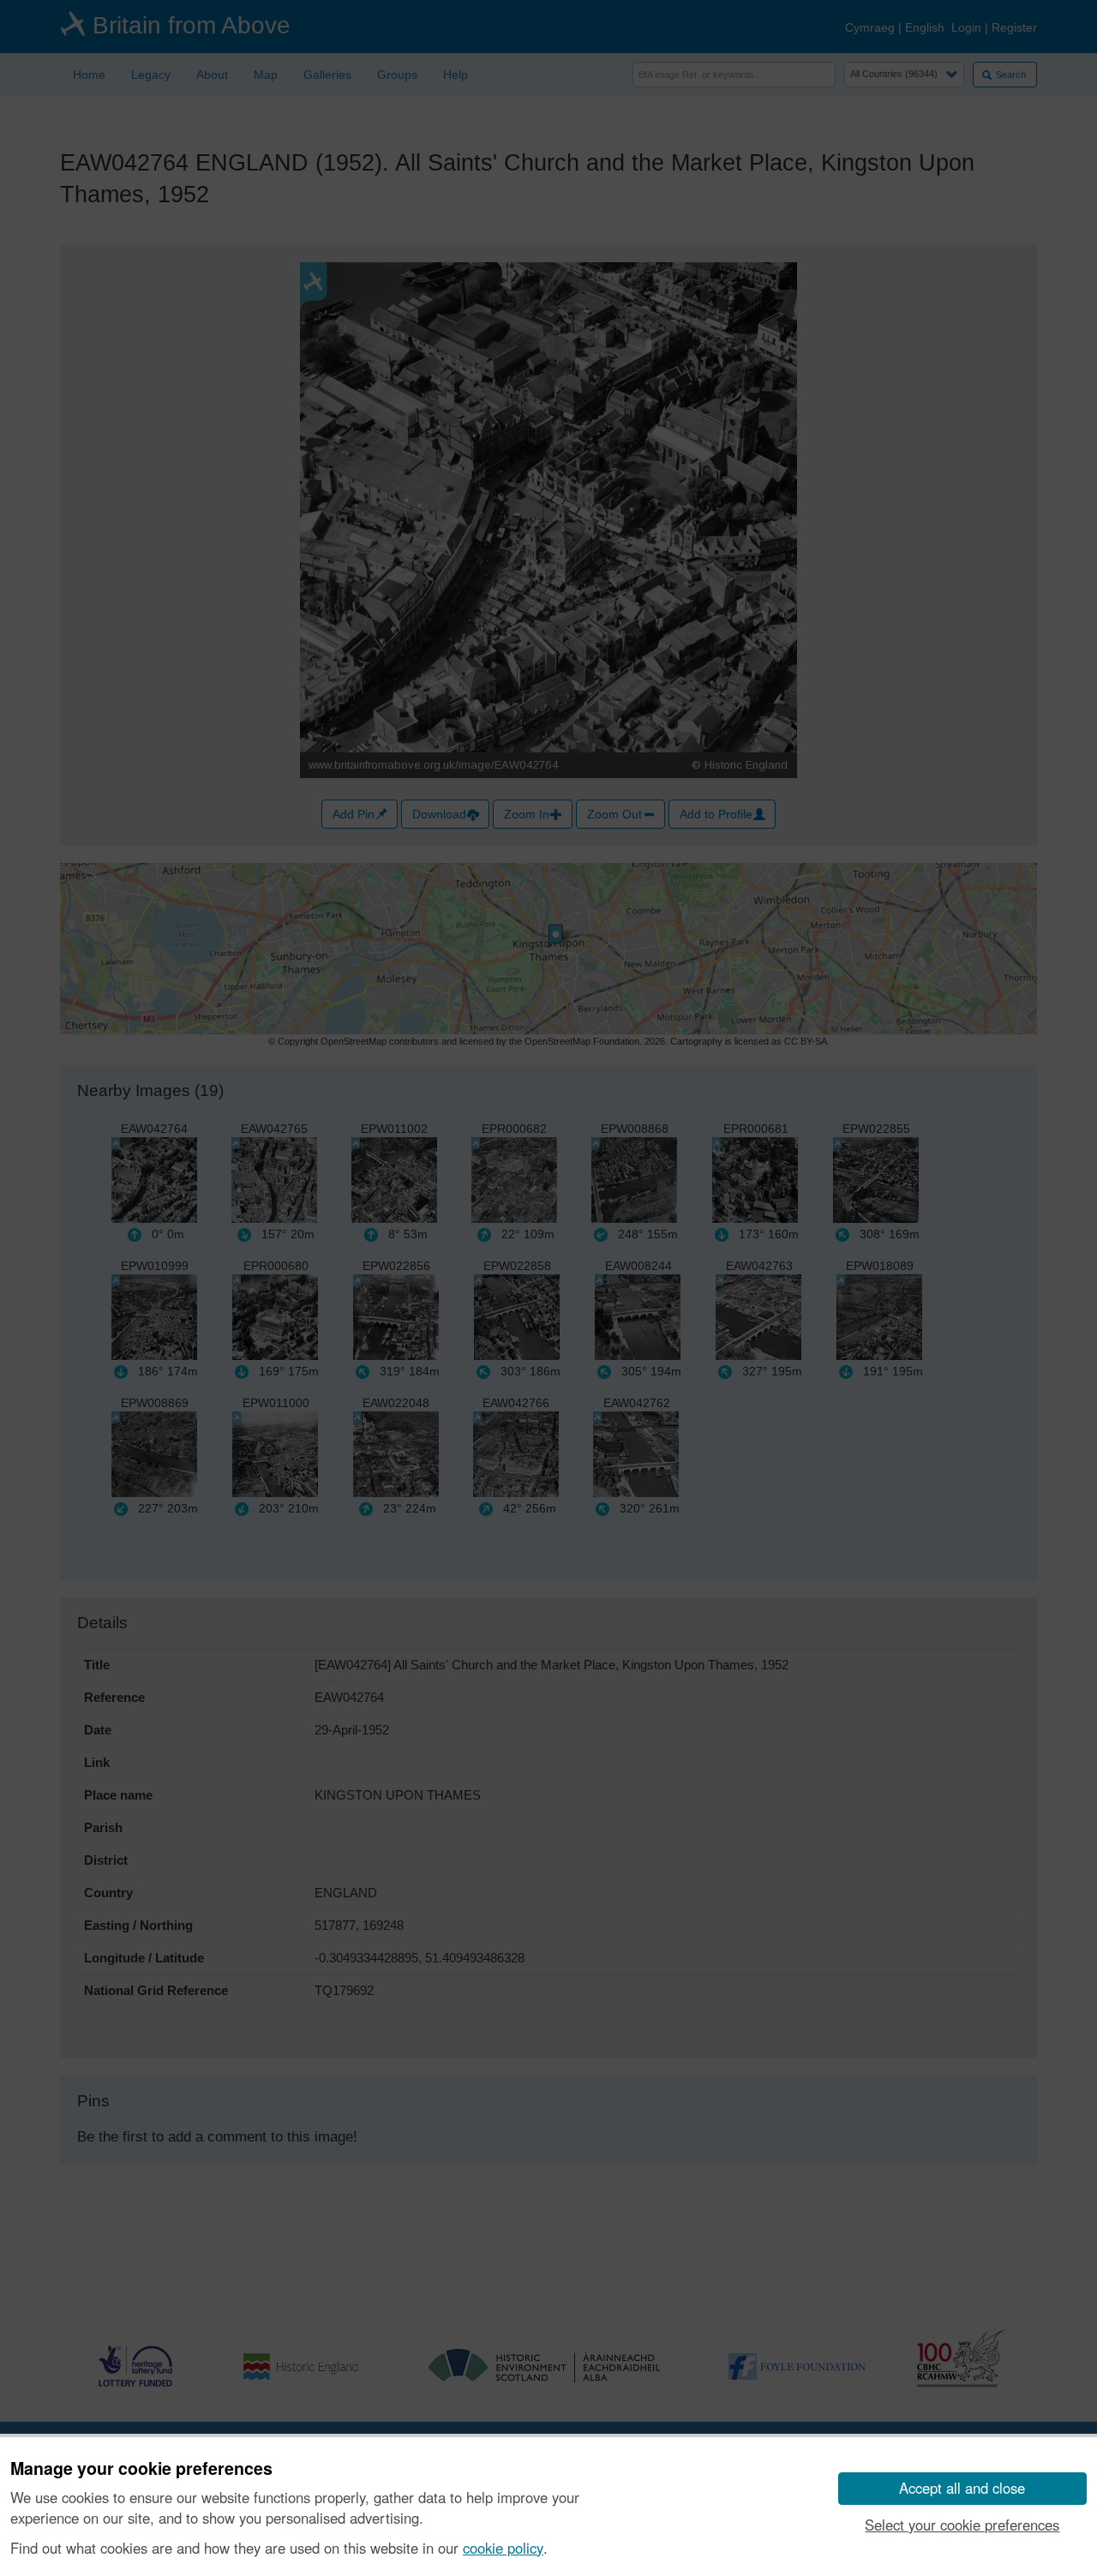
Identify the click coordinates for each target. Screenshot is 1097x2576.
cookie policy (503, 2548)
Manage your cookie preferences (141, 2469)
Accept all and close (962, 2488)
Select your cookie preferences (962, 2525)
